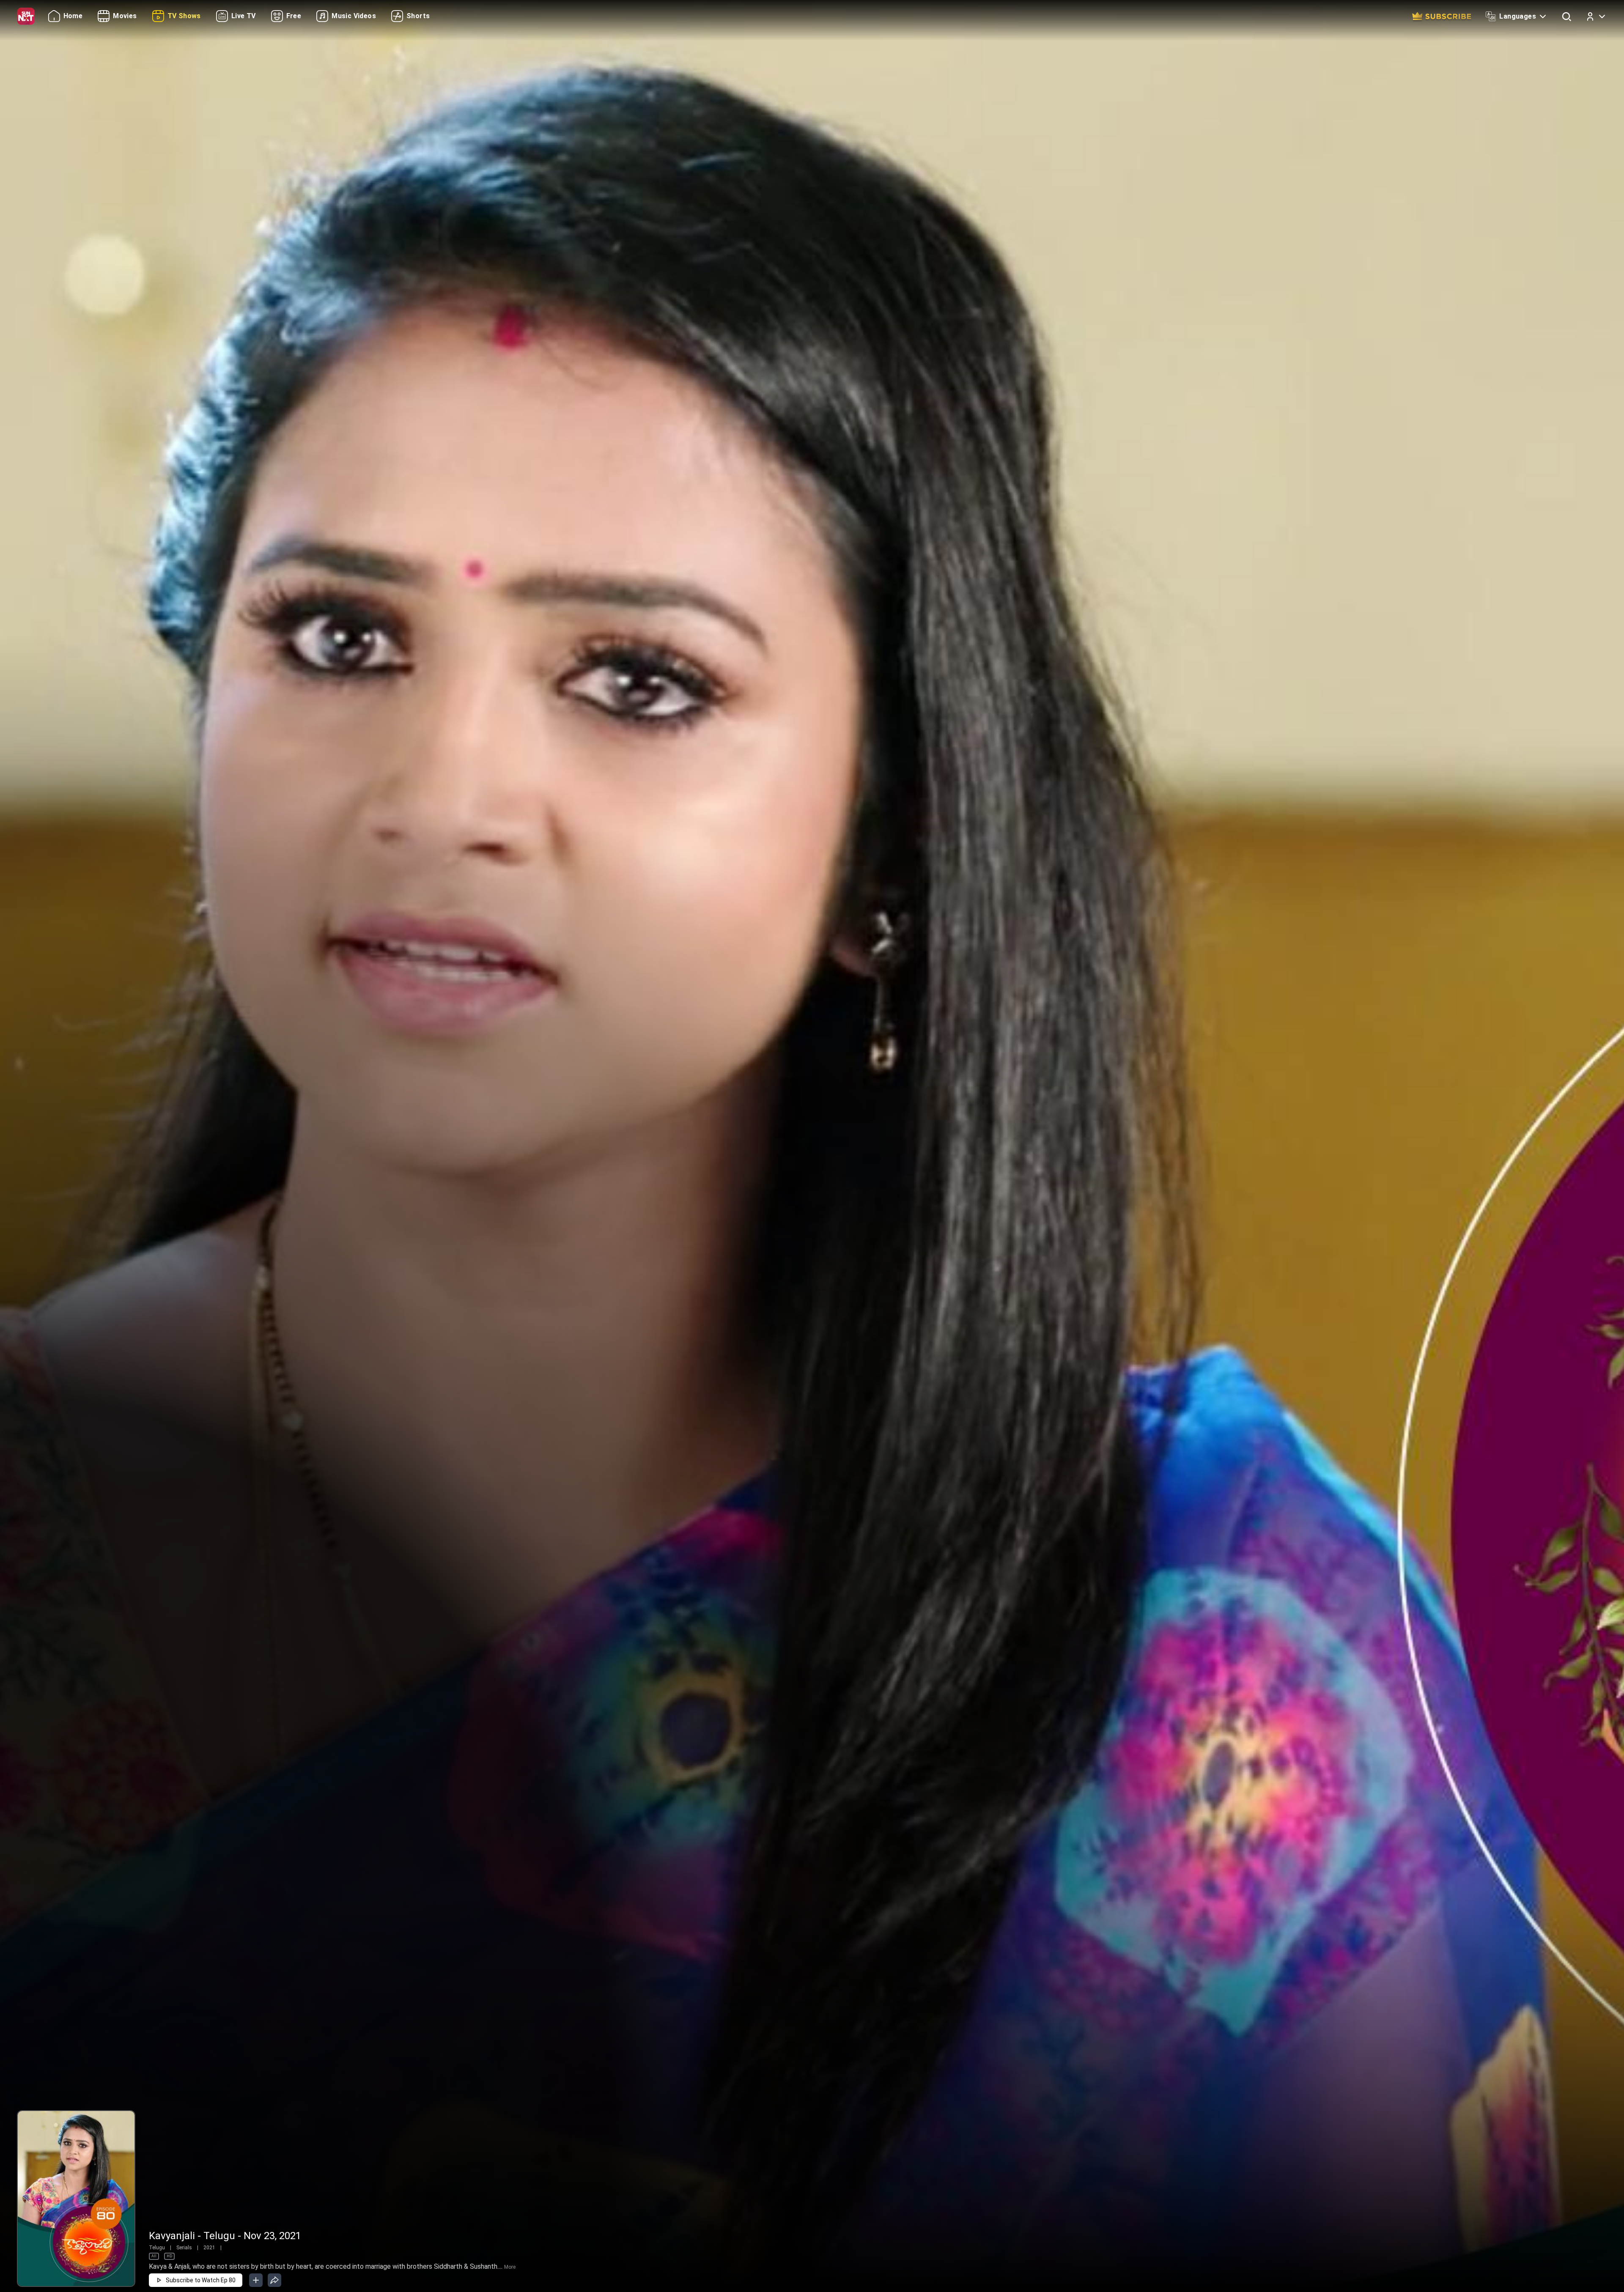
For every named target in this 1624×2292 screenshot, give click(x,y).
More (510, 2267)
